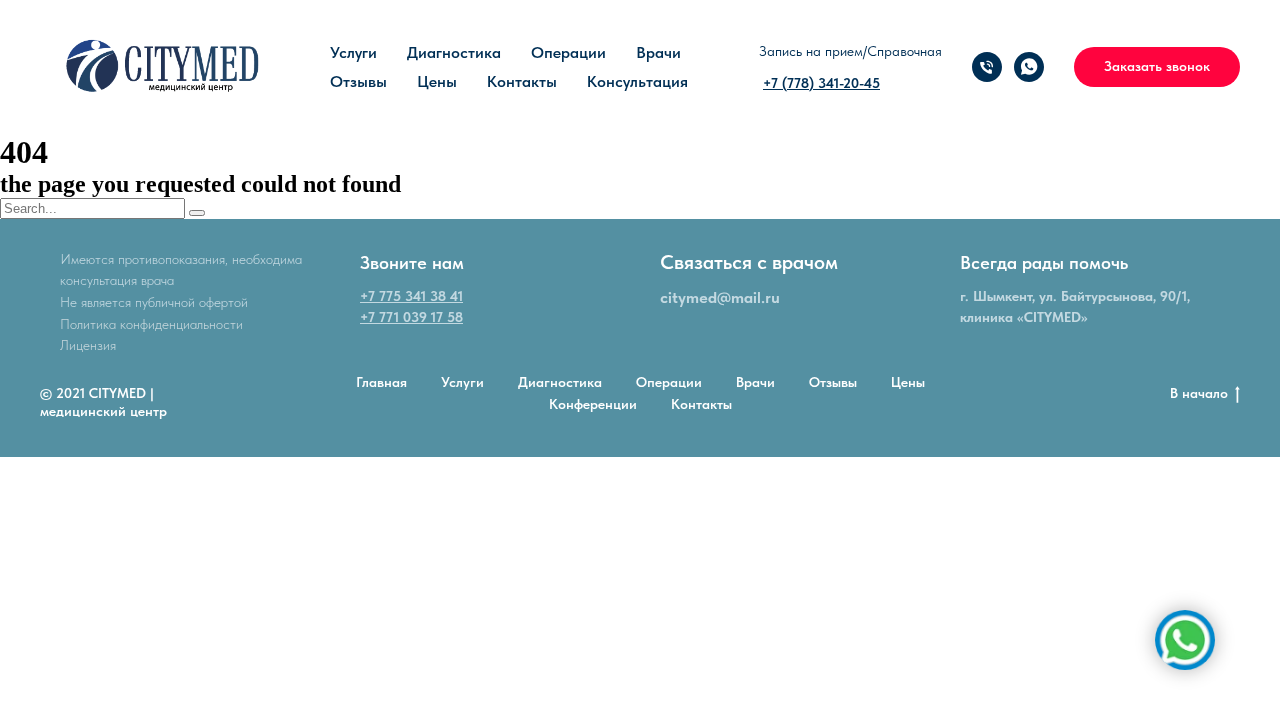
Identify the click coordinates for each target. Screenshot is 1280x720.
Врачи (658, 52)
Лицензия (88, 345)
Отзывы (358, 81)
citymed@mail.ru (720, 297)
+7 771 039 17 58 (411, 317)
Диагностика (454, 52)
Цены (437, 81)
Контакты (522, 81)
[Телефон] (987, 67)
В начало (1199, 393)
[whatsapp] (1029, 67)
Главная (381, 382)
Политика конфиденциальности (151, 324)
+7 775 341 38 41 (411, 296)
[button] (1157, 67)
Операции (568, 52)
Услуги (353, 52)
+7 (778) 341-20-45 (821, 83)
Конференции (593, 404)
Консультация (637, 81)
